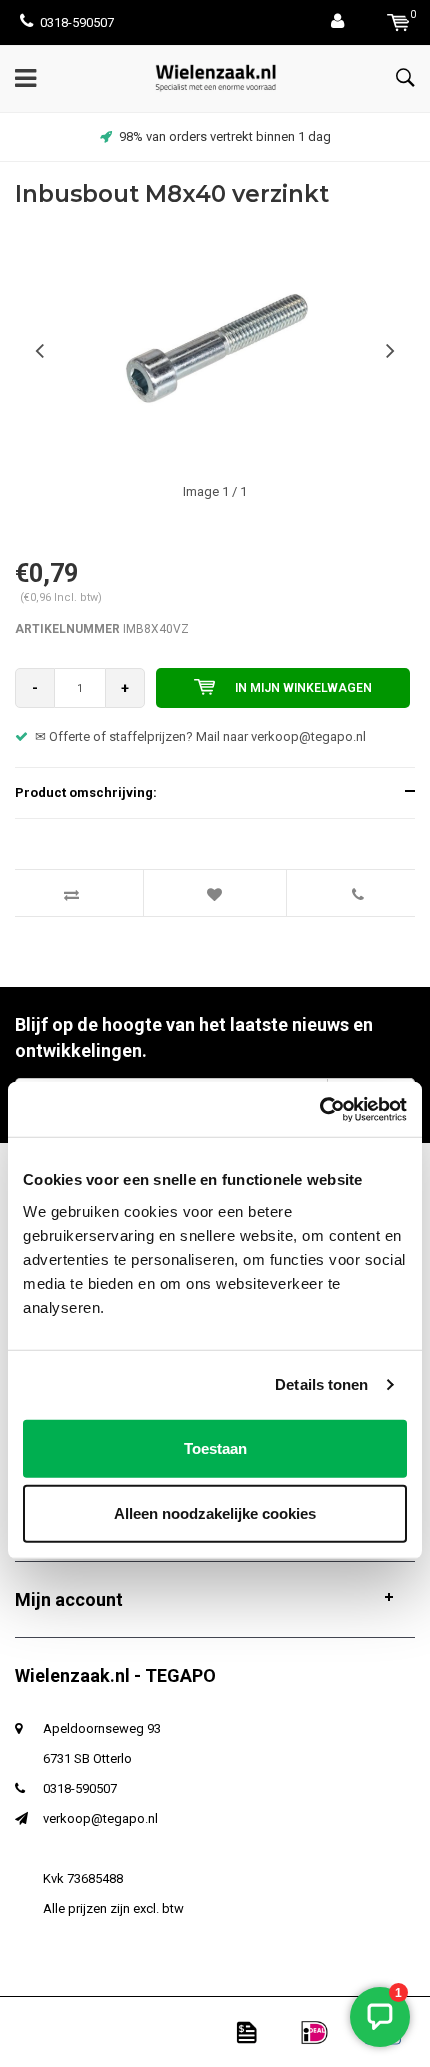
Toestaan (215, 1447)
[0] (398, 22)
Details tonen (321, 1384)
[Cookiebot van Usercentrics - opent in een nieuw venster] (319, 1109)
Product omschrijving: (86, 792)
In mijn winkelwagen (303, 688)
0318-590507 (77, 22)
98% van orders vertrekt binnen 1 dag (225, 136)
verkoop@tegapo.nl (100, 1818)
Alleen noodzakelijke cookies (215, 1513)
